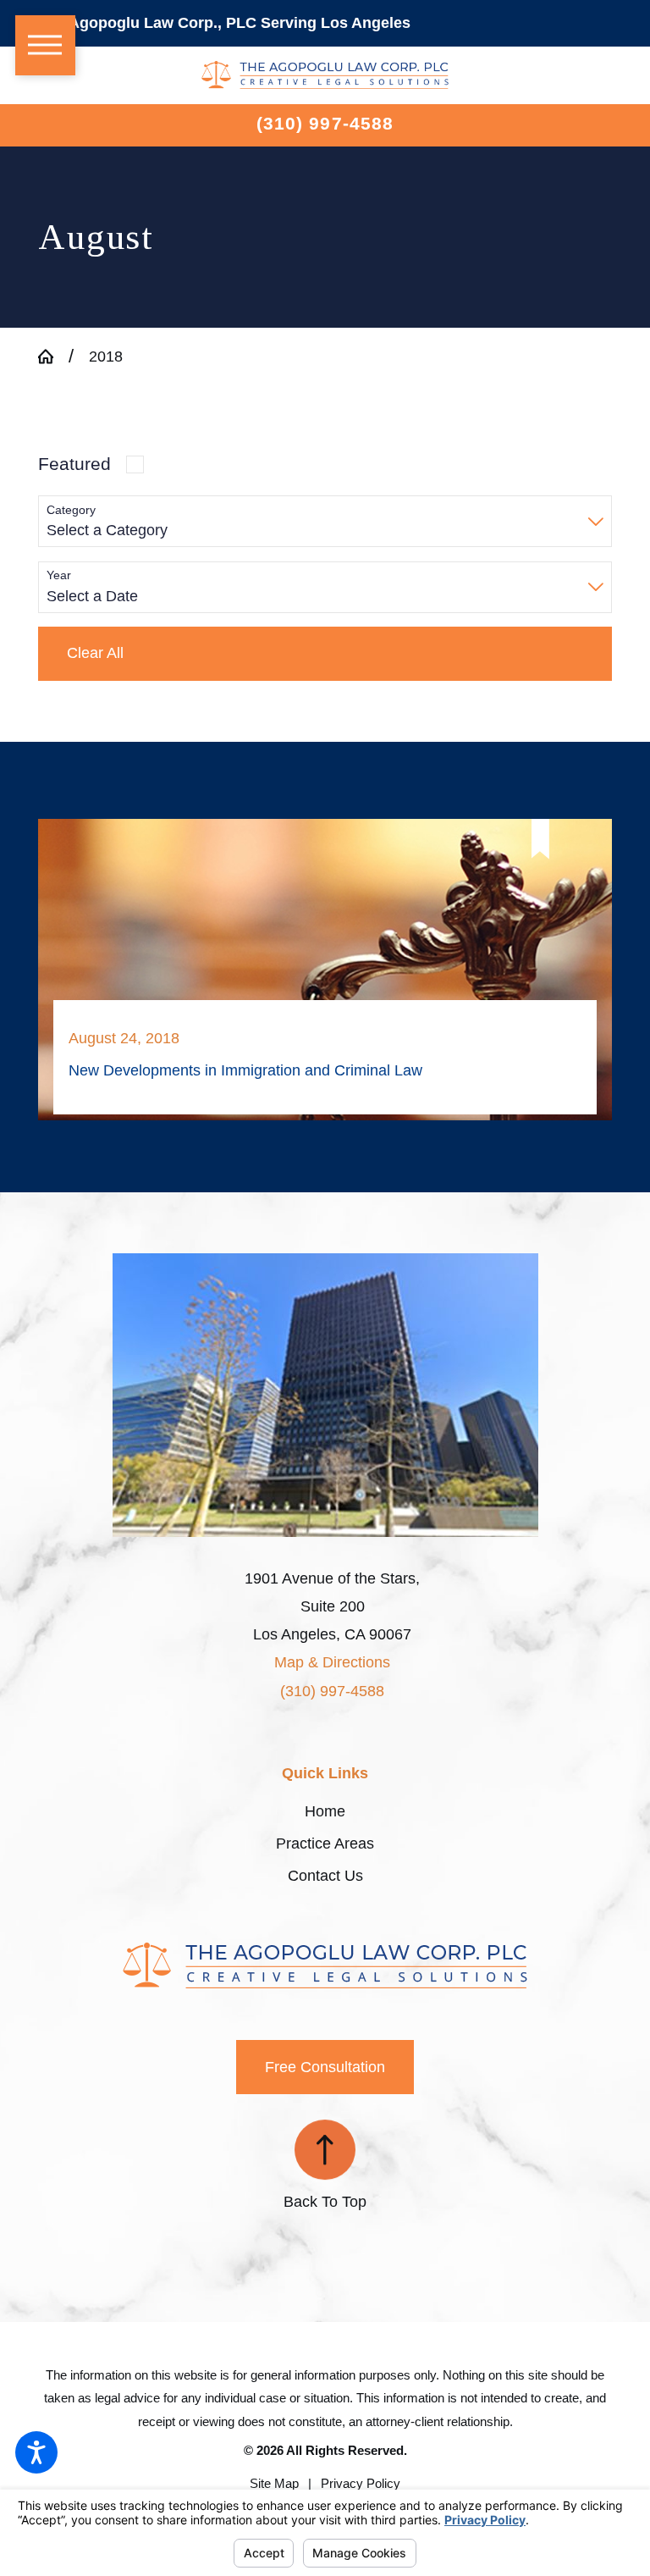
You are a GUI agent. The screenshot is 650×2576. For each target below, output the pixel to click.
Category (71, 510)
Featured (74, 464)
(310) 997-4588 (325, 123)
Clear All (95, 653)
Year (59, 575)
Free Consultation (325, 2067)
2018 (106, 357)
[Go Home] (53, 357)
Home (325, 1811)
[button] (36, 2452)
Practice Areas (325, 1844)
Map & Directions (332, 1662)
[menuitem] (325, 1812)
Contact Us (325, 1876)
